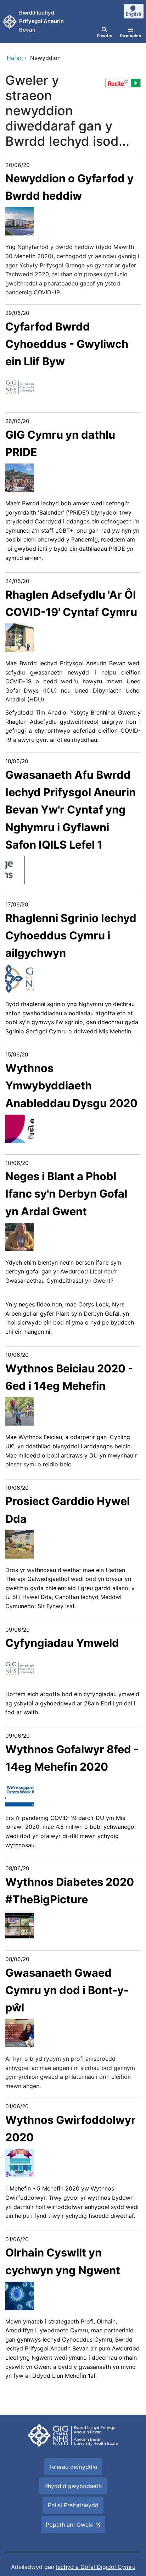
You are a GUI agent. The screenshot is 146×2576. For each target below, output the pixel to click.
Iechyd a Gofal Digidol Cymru (96, 2567)
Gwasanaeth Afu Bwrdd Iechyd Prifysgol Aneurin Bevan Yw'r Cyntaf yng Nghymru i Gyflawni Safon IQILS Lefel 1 (71, 810)
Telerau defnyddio (73, 2467)
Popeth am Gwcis (69, 2525)
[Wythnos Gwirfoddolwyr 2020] (19, 2163)
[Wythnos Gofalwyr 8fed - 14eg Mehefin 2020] (19, 1792)
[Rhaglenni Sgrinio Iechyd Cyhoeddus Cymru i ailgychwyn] (19, 978)
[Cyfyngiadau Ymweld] (20, 1668)
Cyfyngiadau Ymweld (62, 1643)
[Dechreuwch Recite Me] (123, 83)
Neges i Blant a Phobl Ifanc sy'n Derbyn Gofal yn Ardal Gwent (66, 1194)
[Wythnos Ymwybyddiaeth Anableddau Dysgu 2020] (20, 1128)
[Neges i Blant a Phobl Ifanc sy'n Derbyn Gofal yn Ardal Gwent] (19, 1236)
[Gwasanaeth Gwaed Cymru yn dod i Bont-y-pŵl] (20, 2032)
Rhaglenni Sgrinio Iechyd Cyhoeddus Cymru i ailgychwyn (71, 936)
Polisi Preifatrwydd (73, 2505)
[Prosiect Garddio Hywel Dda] (19, 1544)
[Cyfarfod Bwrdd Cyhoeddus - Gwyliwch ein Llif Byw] (20, 386)
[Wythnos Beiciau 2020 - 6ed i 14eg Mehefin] (19, 1411)
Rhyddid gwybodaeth (73, 2486)
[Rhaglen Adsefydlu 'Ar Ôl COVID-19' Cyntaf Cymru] (19, 637)
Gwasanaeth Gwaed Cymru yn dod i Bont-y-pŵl (67, 1990)
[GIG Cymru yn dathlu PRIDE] (20, 477)
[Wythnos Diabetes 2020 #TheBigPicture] (20, 1924)
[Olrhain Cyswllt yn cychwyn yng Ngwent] (19, 2295)
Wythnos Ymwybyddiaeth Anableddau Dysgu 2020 (71, 1086)
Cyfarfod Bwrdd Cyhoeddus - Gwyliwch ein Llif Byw (67, 344)
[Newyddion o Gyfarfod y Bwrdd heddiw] (20, 221)
